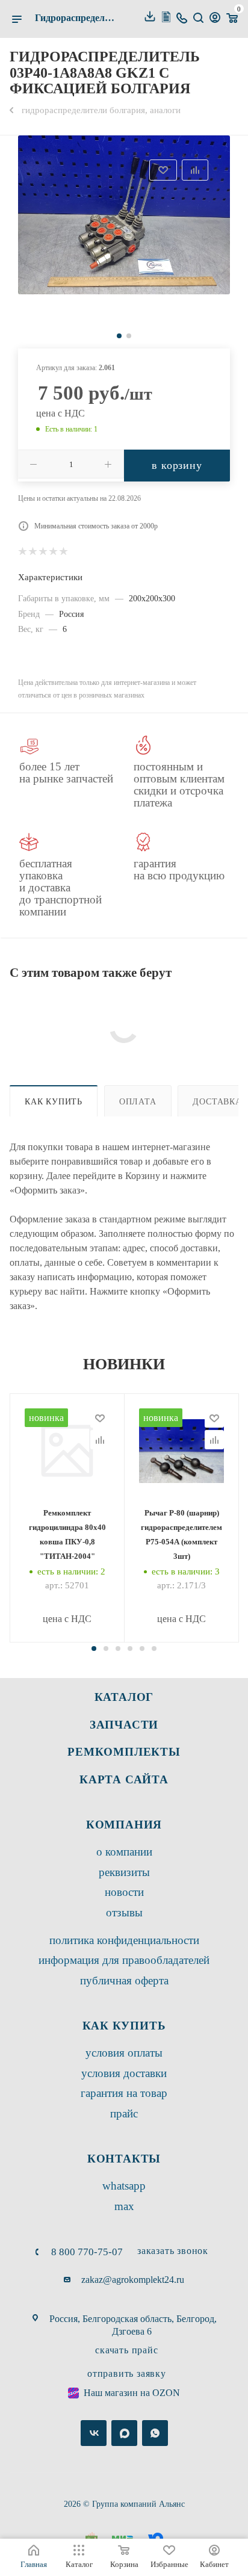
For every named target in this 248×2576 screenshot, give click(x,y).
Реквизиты (124, 1872)
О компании (124, 1852)
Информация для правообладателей (124, 1960)
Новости (124, 1892)
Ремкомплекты (124, 1752)
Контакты (124, 2159)
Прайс (124, 2113)
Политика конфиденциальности (124, 1940)
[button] (94, 1649)
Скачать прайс (126, 2350)
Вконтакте (94, 2433)
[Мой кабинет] (215, 19)
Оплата (138, 1101)
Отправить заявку (127, 2373)
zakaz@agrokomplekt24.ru (133, 2280)
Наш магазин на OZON (132, 2393)
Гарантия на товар (124, 2093)
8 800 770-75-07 (87, 2252)
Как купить (54, 1101)
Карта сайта (124, 1779)
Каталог (124, 1697)
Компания (124, 1825)
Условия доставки (124, 2073)
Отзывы (124, 1912)
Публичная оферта (124, 1980)
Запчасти (124, 1725)
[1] (124, 215)
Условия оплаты (124, 2053)
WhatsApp (124, 2186)
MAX (124, 2206)
